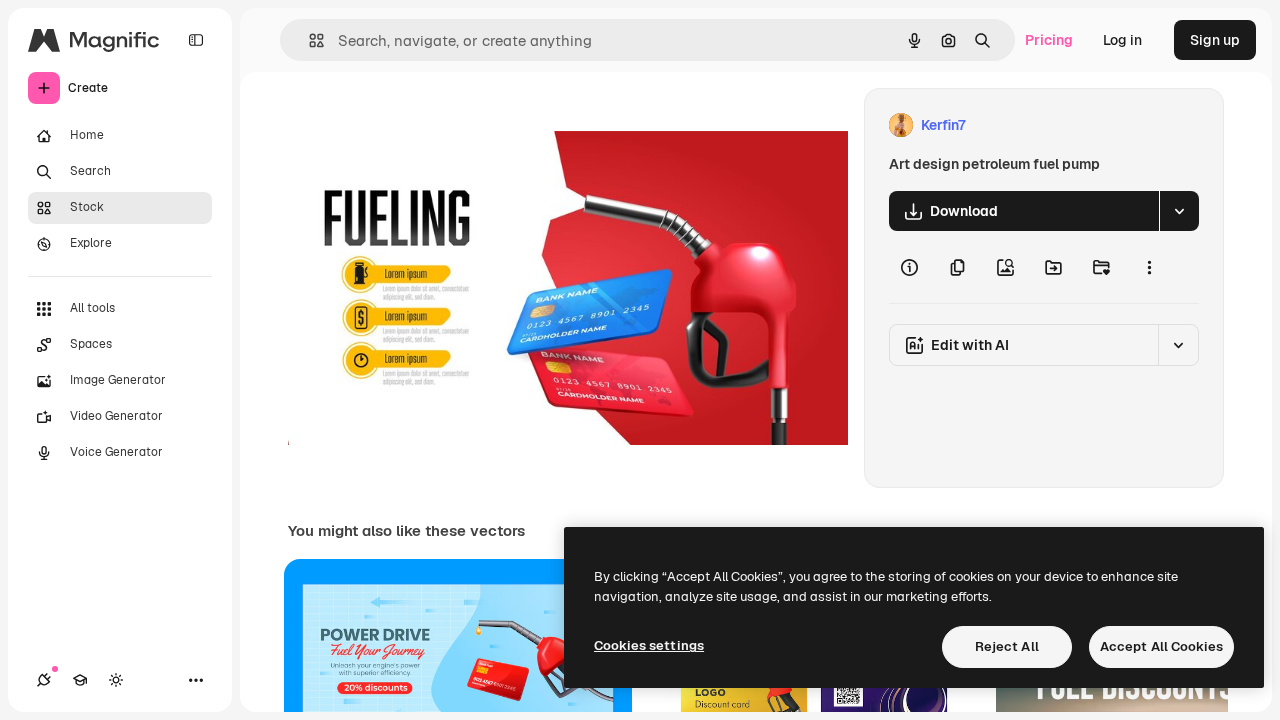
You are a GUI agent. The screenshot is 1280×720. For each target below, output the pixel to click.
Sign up (1215, 40)
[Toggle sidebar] (196, 40)
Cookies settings (649, 645)
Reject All (1007, 646)
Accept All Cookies (1161, 646)
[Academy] (80, 680)
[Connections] (44, 680)
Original (416, 125)
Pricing (1049, 40)
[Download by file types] (1179, 211)
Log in (1122, 40)
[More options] (1149, 267)
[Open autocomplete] (308, 40)
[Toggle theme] (116, 680)
